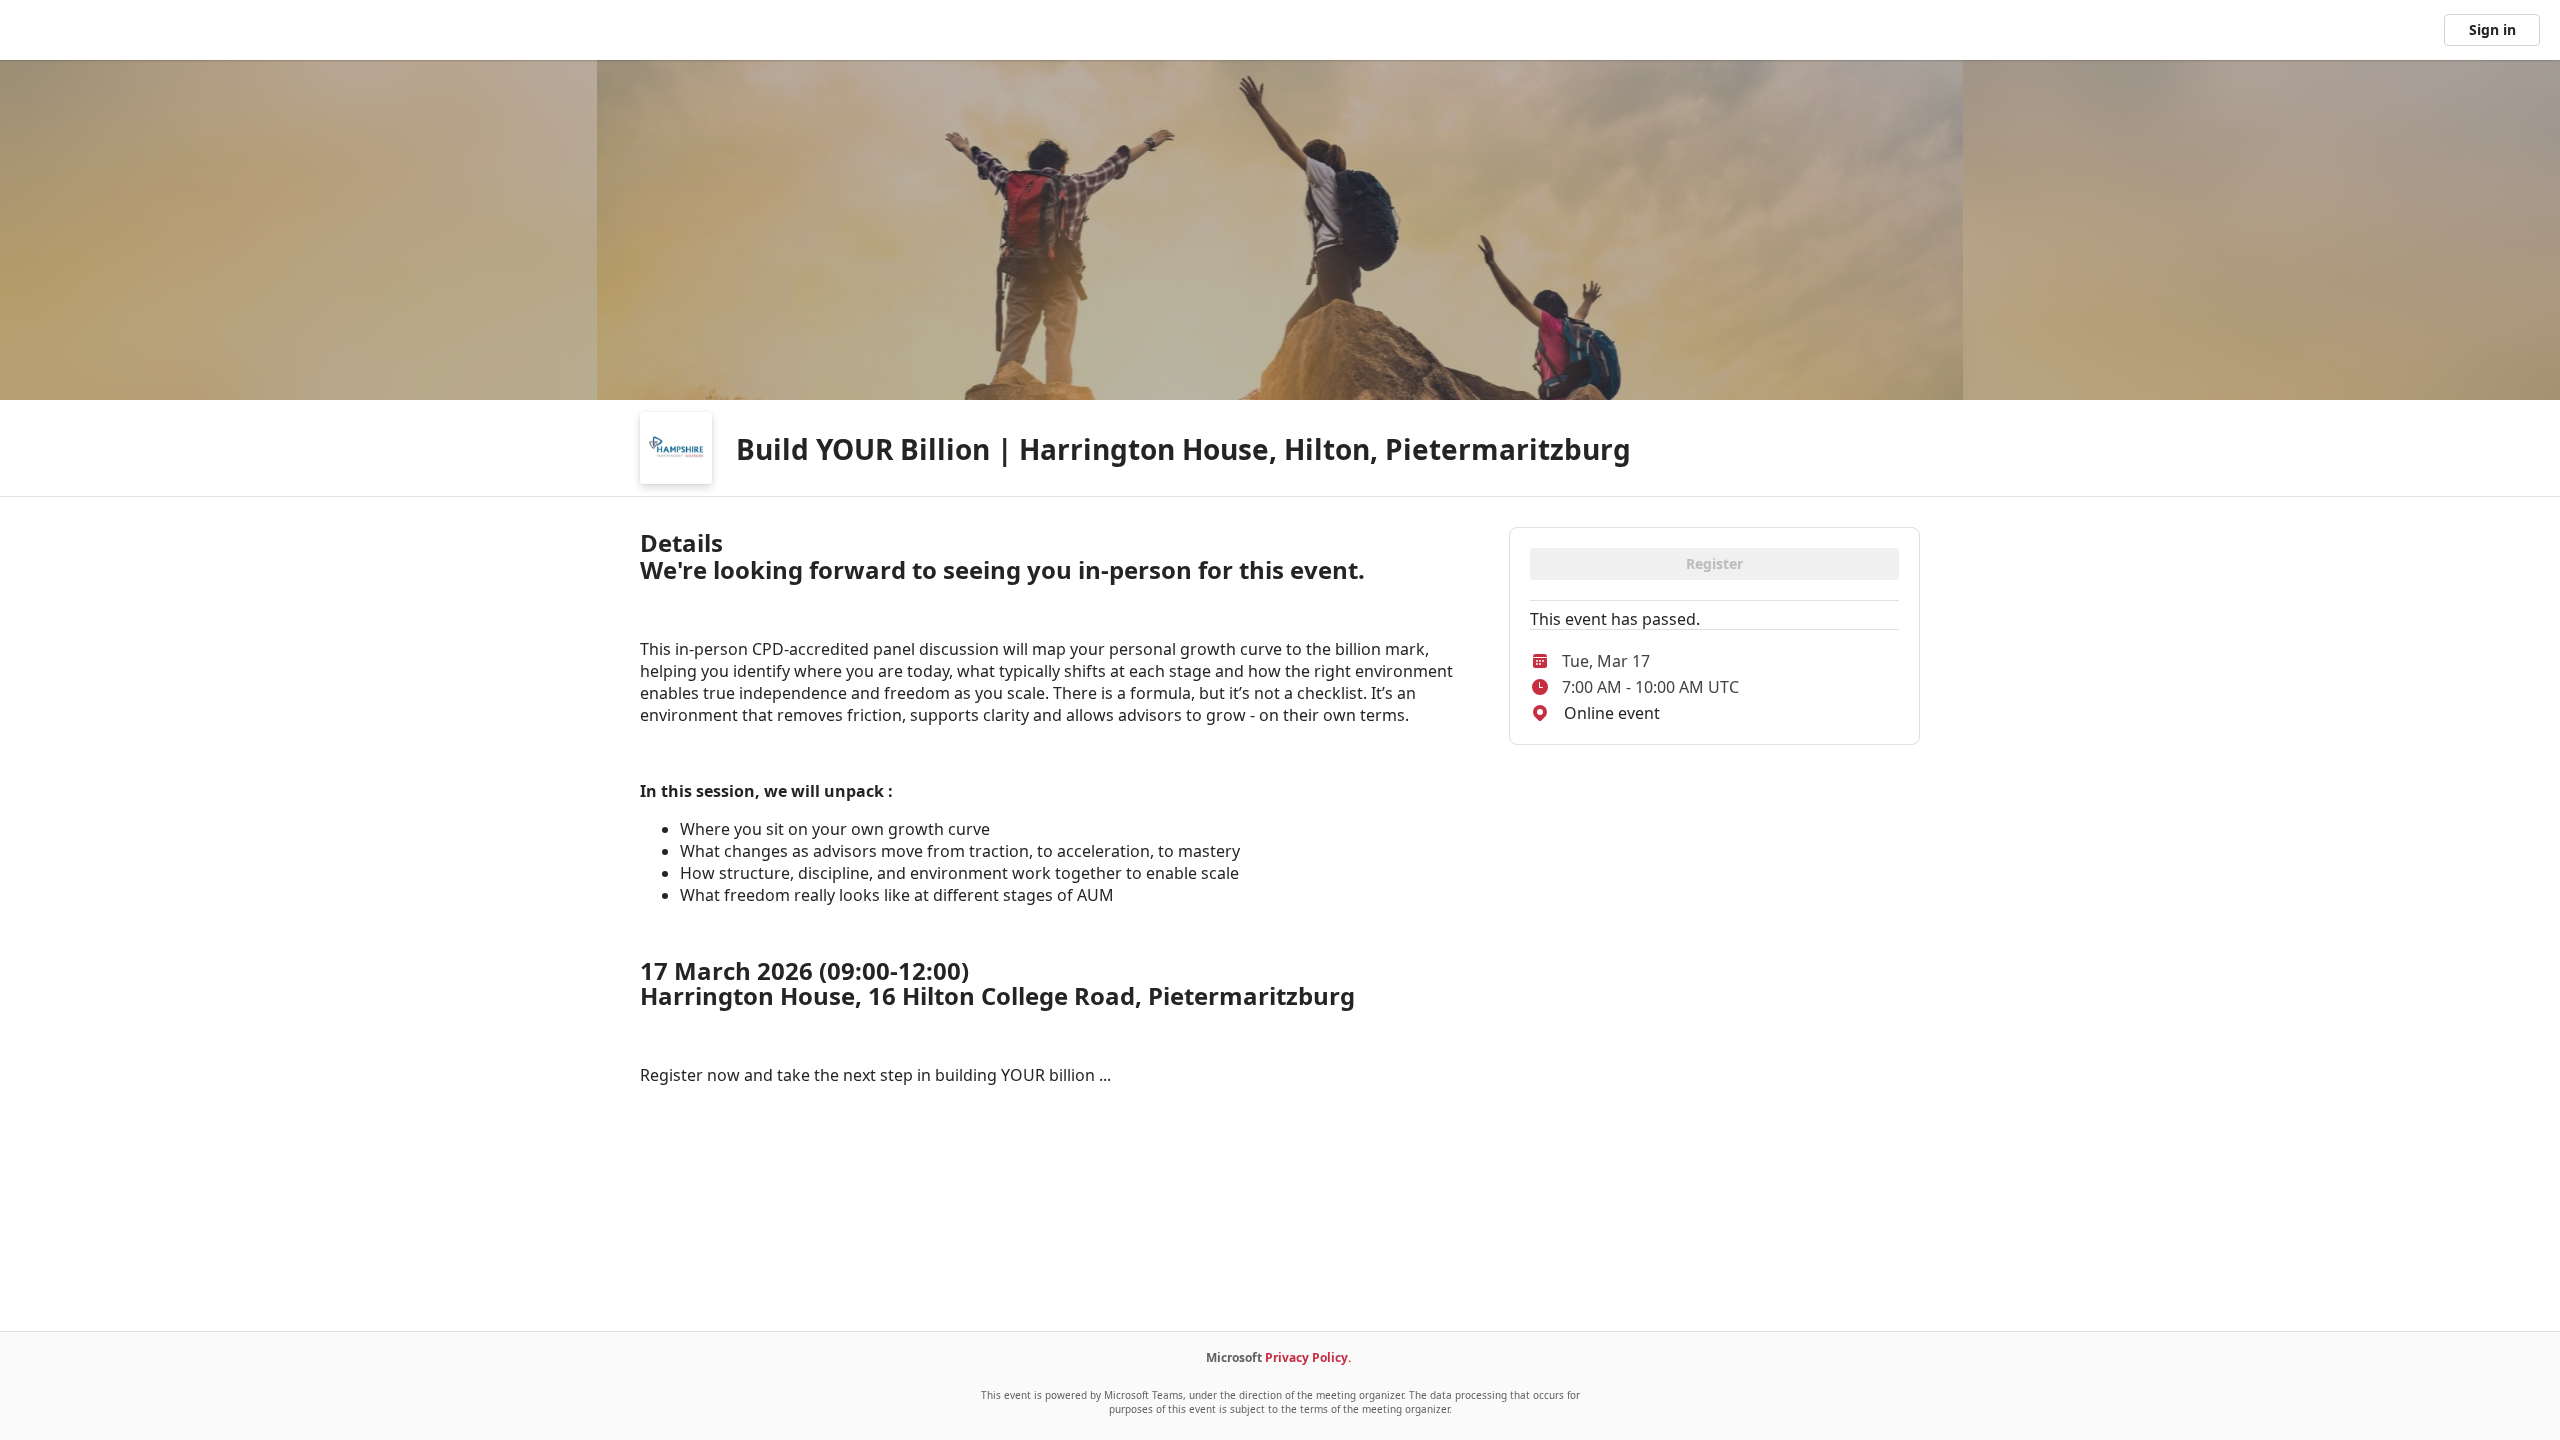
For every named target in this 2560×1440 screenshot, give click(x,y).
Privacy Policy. (1308, 1357)
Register (1714, 563)
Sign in (2492, 29)
